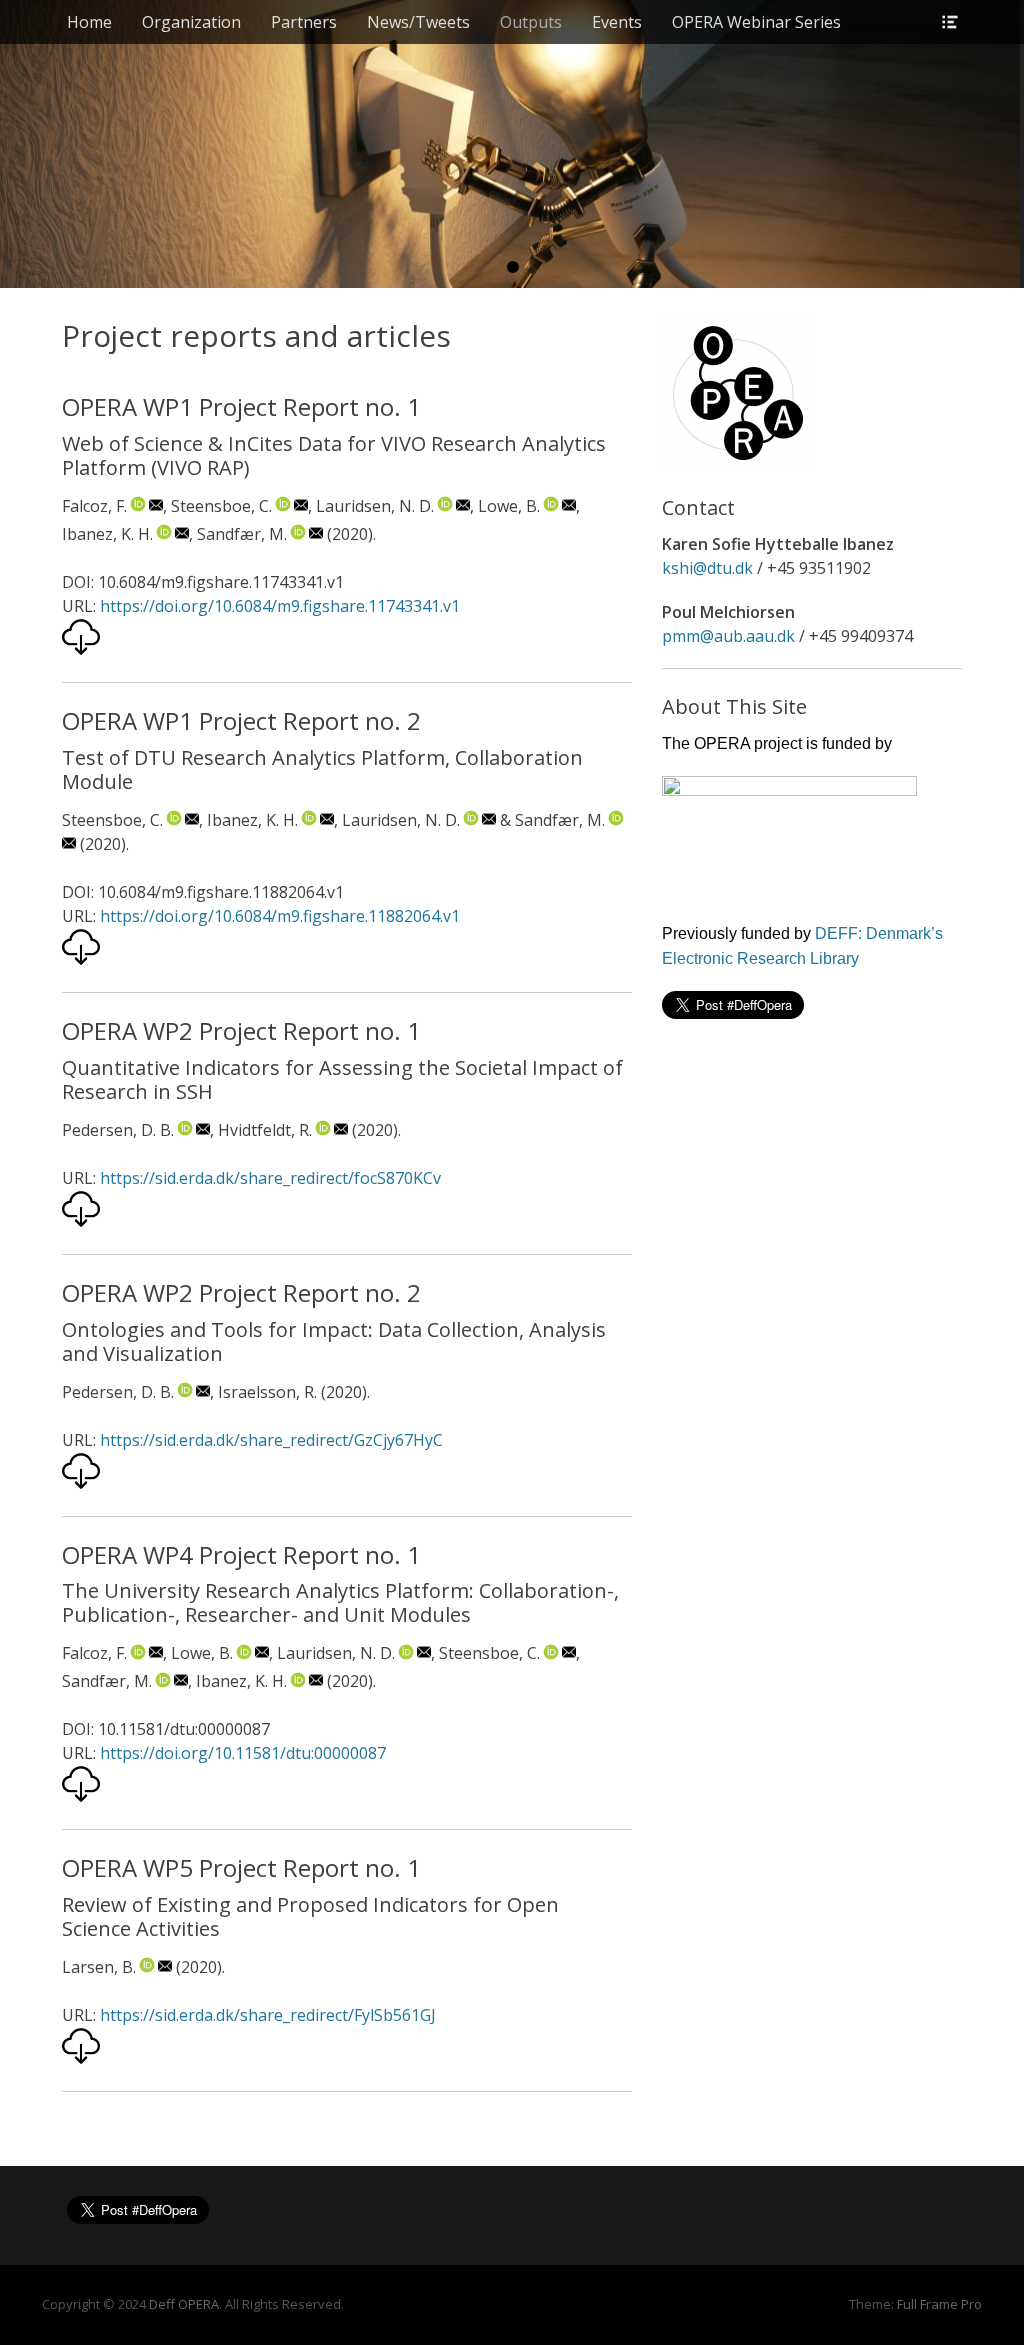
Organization (191, 22)
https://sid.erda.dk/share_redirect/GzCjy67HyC (271, 1440)
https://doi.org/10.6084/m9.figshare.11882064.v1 (280, 916)
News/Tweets (418, 22)
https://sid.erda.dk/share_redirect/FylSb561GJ (268, 2015)
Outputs (531, 22)
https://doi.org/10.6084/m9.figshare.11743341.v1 (280, 606)
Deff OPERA (184, 2304)
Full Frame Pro (939, 2304)
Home (89, 22)
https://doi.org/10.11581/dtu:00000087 (243, 1753)
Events (617, 22)
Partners (304, 22)
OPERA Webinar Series (756, 22)
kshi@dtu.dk (707, 568)
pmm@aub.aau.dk (728, 636)
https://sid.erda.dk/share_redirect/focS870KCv (270, 1178)
